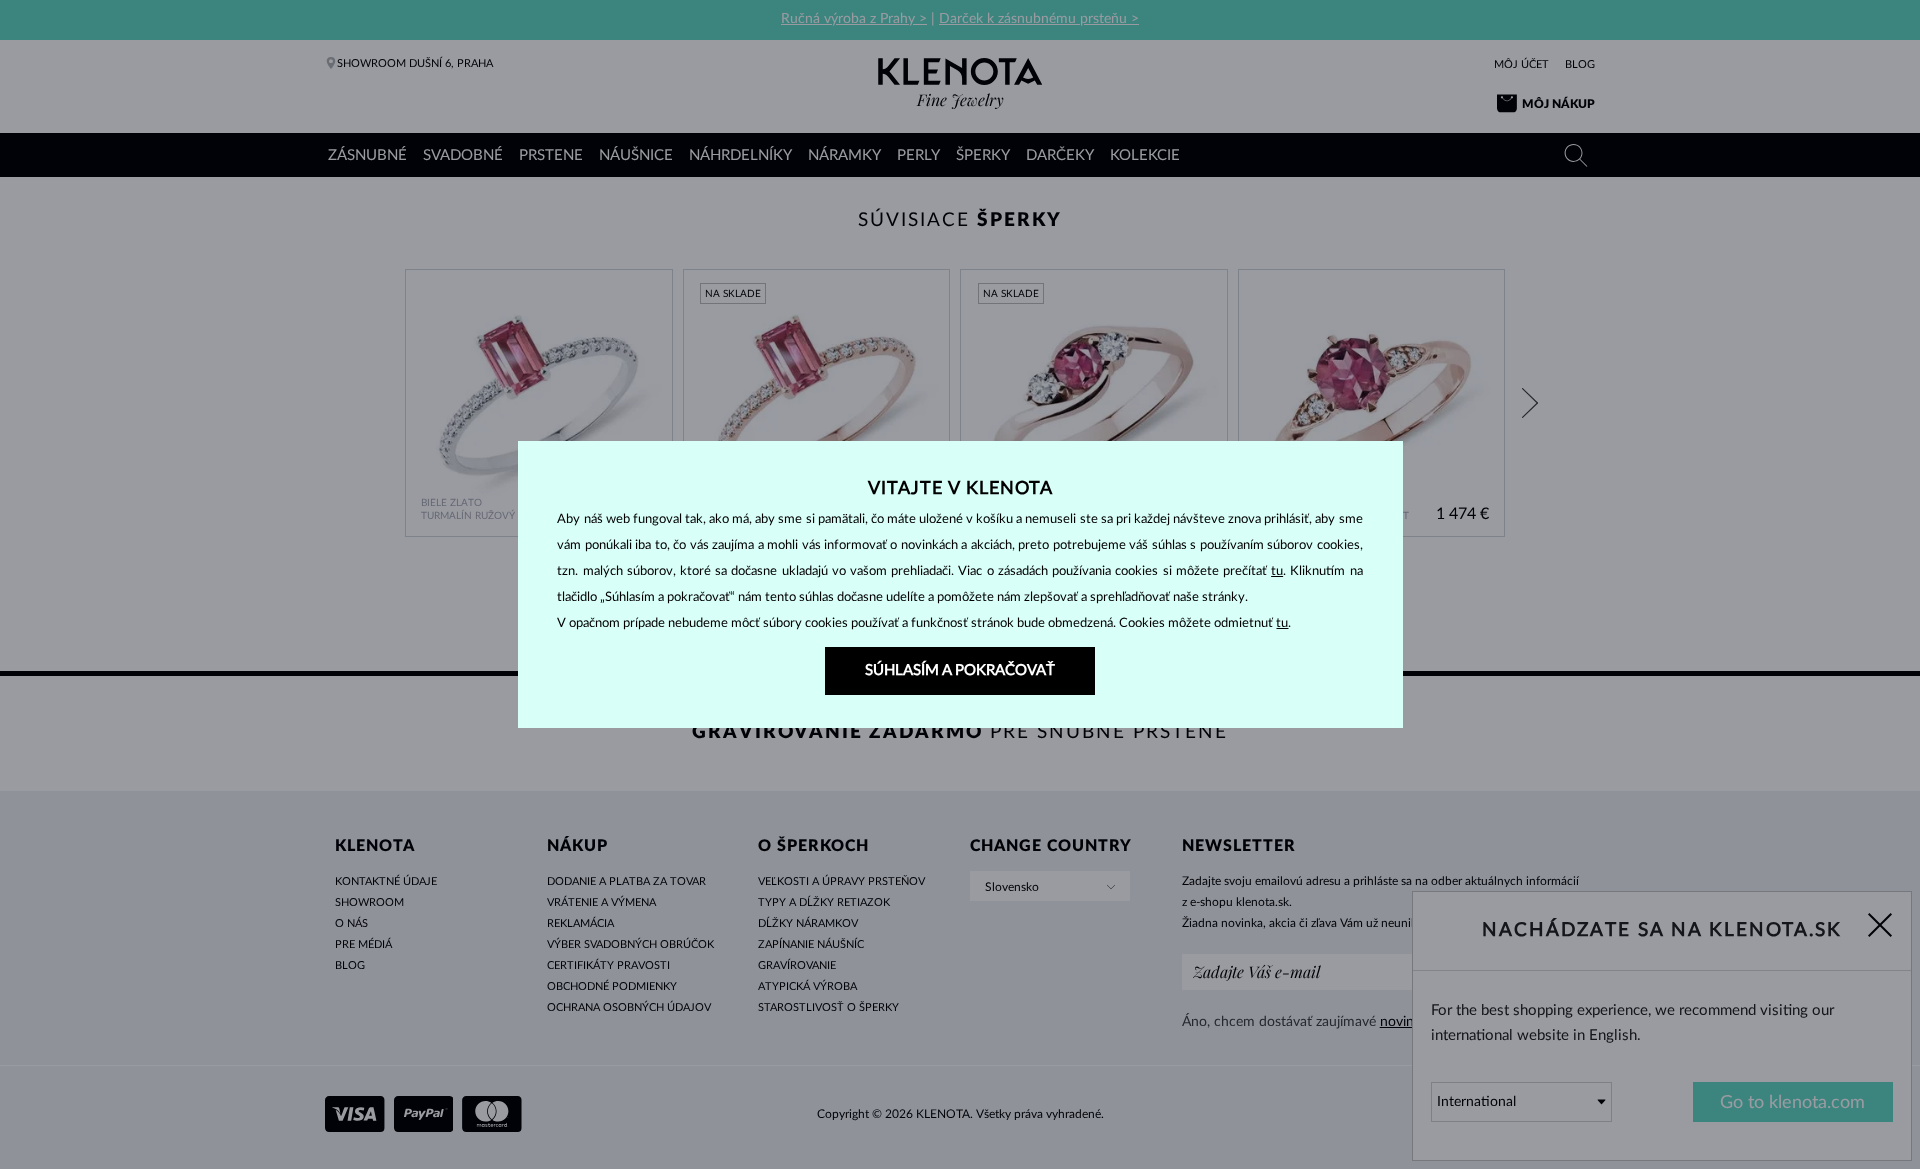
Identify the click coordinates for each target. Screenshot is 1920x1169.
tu (1277, 571)
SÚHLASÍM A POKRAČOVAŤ (960, 670)
